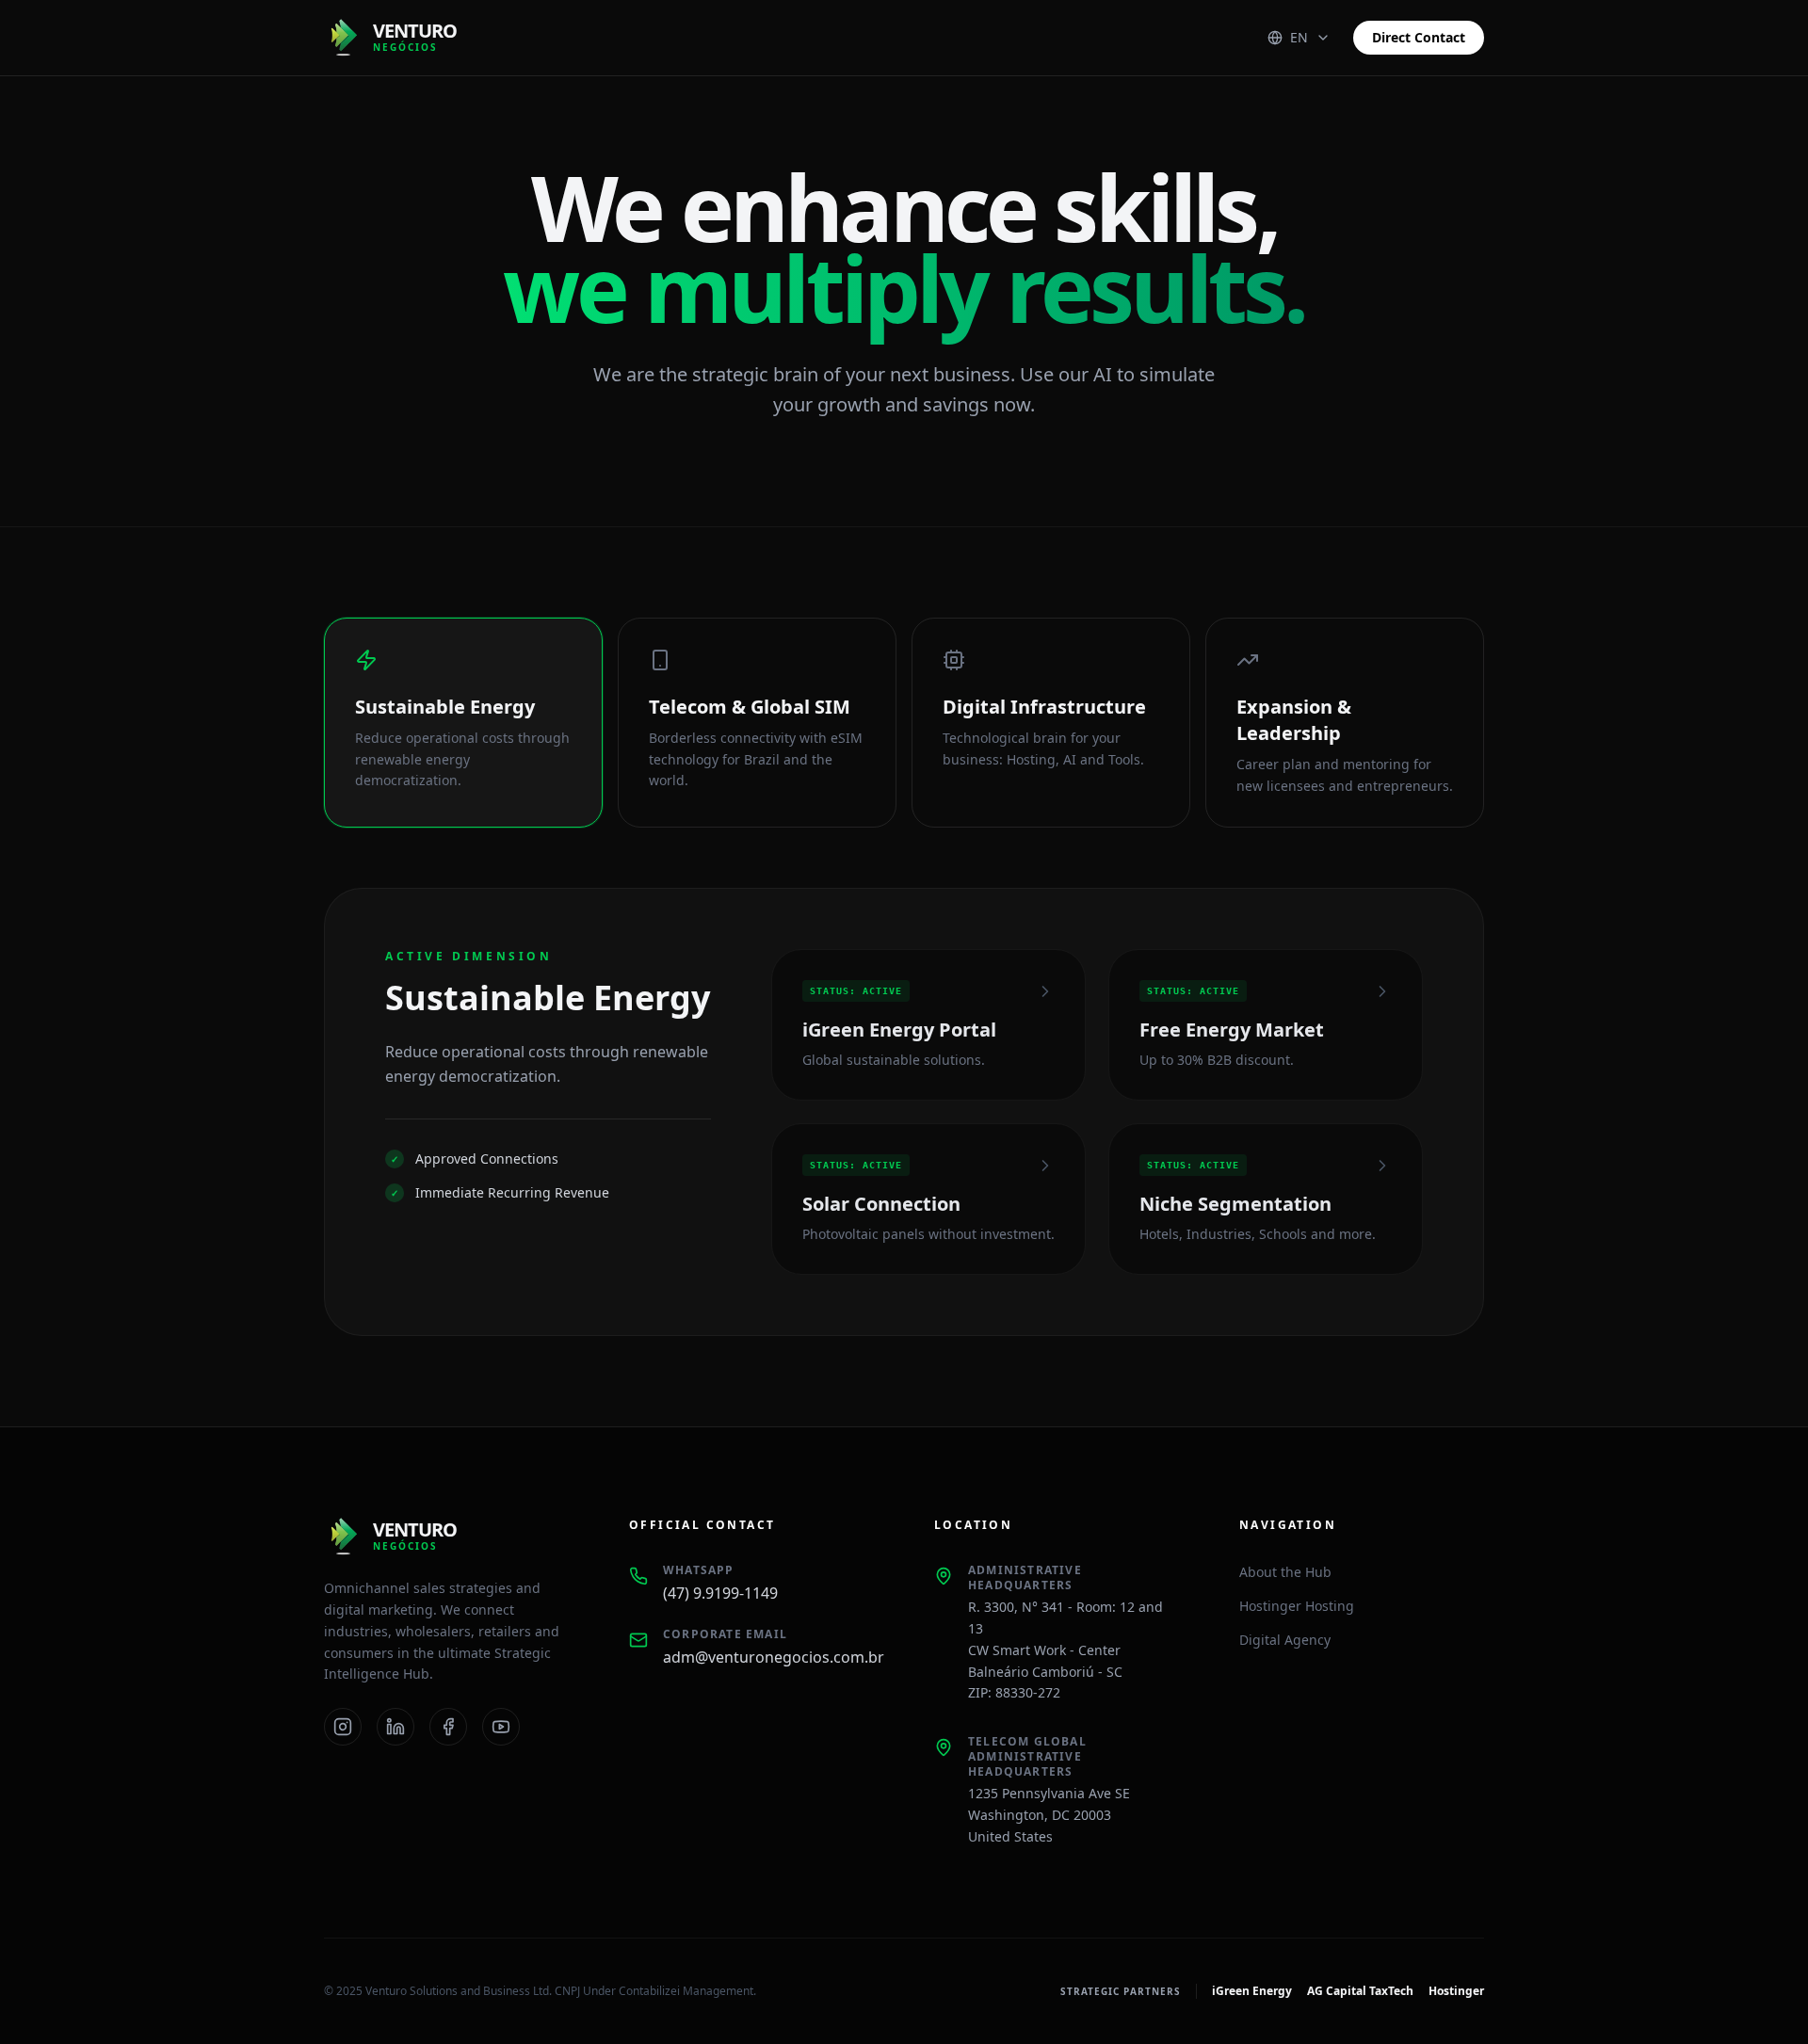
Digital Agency (1285, 1640)
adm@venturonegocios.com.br (768, 1657)
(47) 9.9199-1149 (720, 1593)
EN (1299, 37)
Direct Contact (1419, 37)
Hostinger (1456, 1991)
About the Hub (1285, 1572)
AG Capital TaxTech (1360, 1991)
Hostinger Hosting (1297, 1606)
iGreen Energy (1252, 1991)
